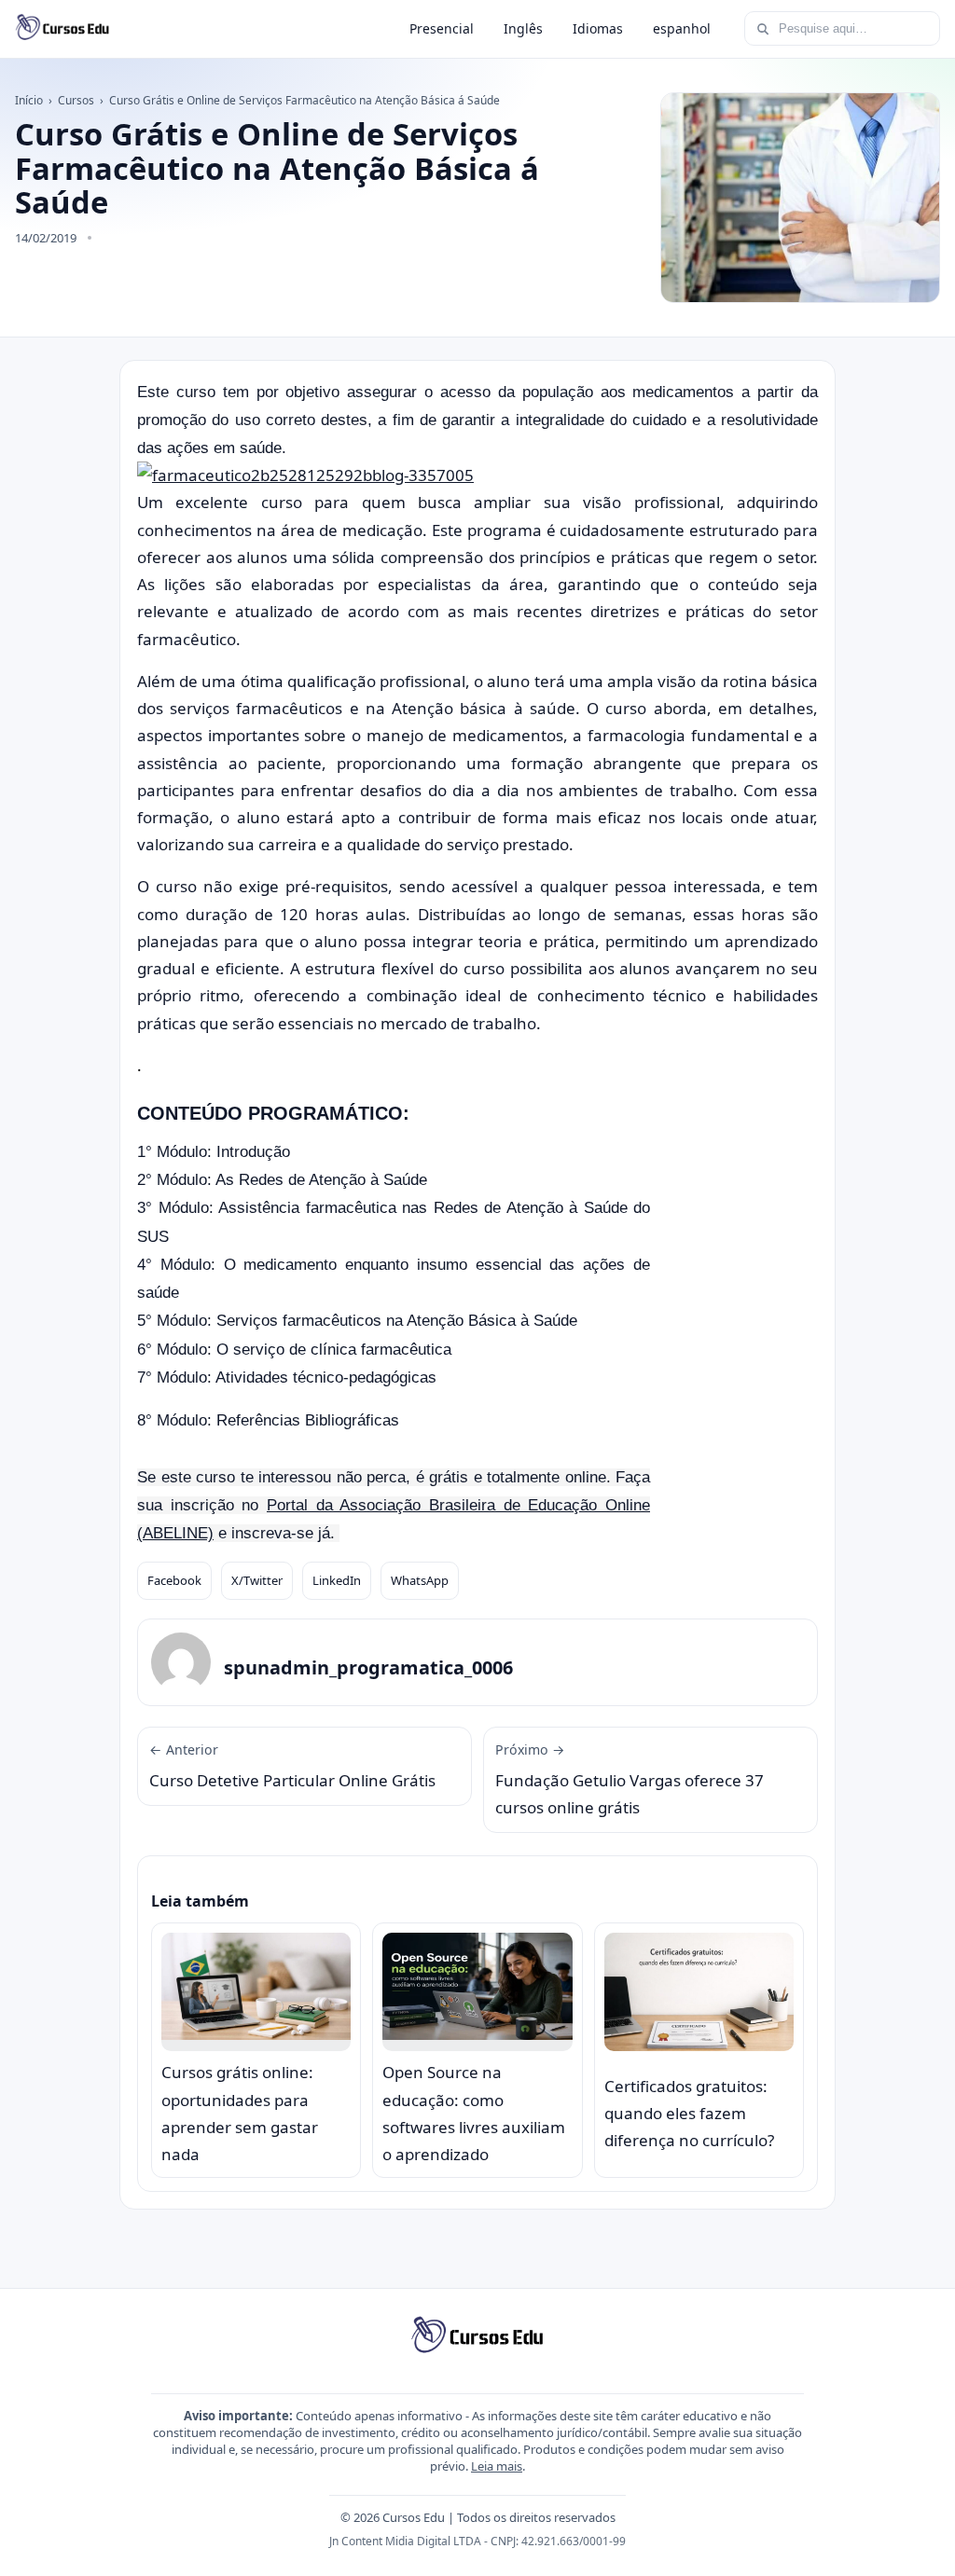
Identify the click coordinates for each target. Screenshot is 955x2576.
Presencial (442, 28)
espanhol (682, 28)
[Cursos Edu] (62, 29)
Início (29, 100)
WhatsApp (420, 1580)
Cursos (76, 100)
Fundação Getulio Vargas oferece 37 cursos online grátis (630, 1780)
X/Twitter (257, 1580)
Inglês (523, 28)
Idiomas (598, 28)
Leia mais (497, 2466)
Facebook (174, 1580)
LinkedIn (337, 1580)
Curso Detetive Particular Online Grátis (292, 1766)
